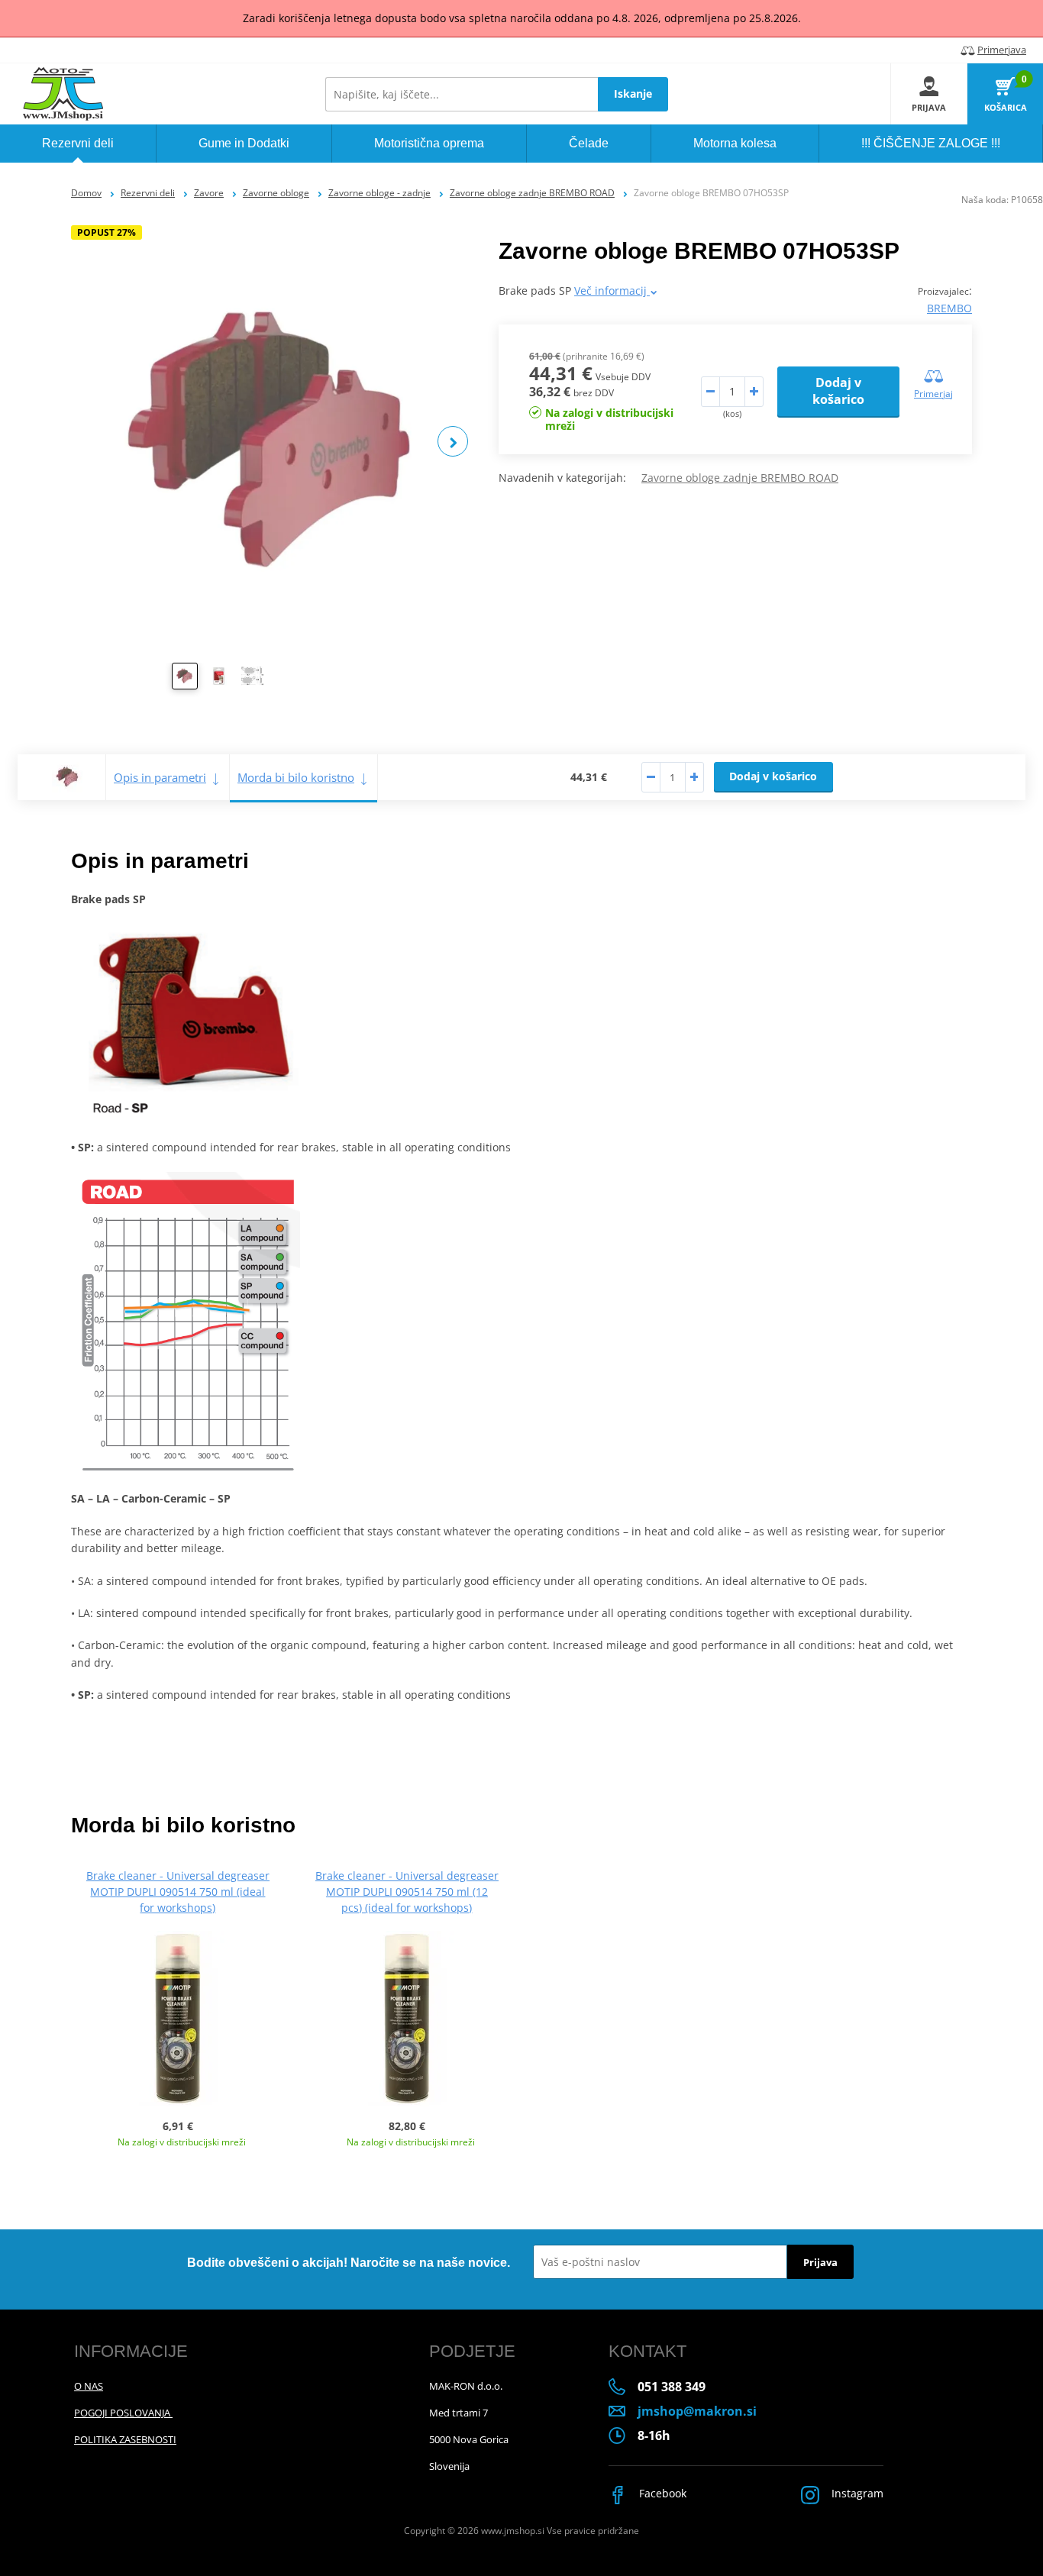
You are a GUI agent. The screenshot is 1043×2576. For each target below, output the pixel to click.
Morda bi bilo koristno (296, 777)
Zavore (209, 193)
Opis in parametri (160, 777)
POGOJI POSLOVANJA (123, 2413)
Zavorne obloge (276, 193)
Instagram (856, 2493)
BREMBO (949, 308)
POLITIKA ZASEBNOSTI (125, 2439)
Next (453, 441)
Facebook (661, 2493)
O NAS (89, 2386)
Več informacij (612, 291)
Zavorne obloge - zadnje (379, 193)
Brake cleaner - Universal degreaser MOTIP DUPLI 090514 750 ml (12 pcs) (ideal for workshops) (407, 1892)
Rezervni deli (148, 193)
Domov (86, 193)
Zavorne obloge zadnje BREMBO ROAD (532, 193)
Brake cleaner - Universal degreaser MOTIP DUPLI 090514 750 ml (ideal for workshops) (178, 1892)
